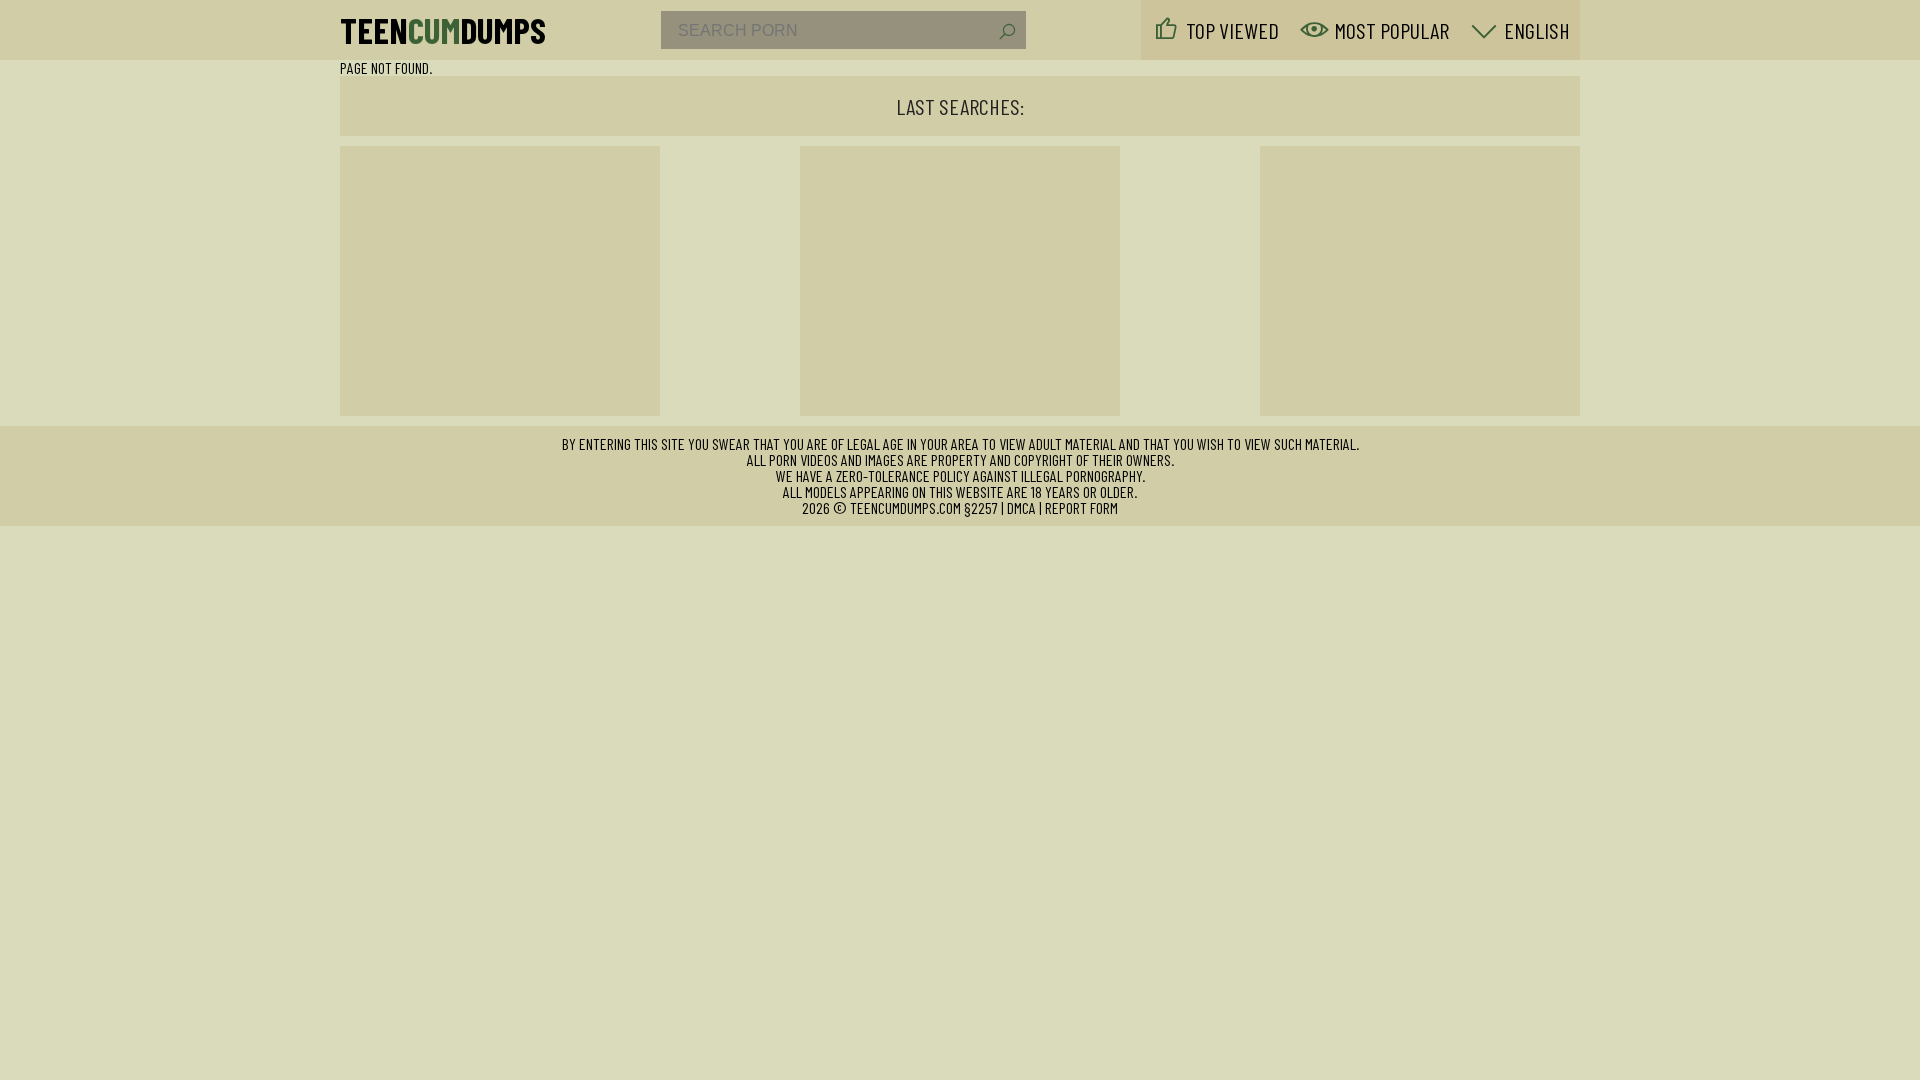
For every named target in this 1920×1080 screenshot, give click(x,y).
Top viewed (1232, 30)
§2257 (981, 507)
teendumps (443, 30)
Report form (1081, 507)
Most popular (1391, 30)
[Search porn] (1006, 32)
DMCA (1021, 507)
